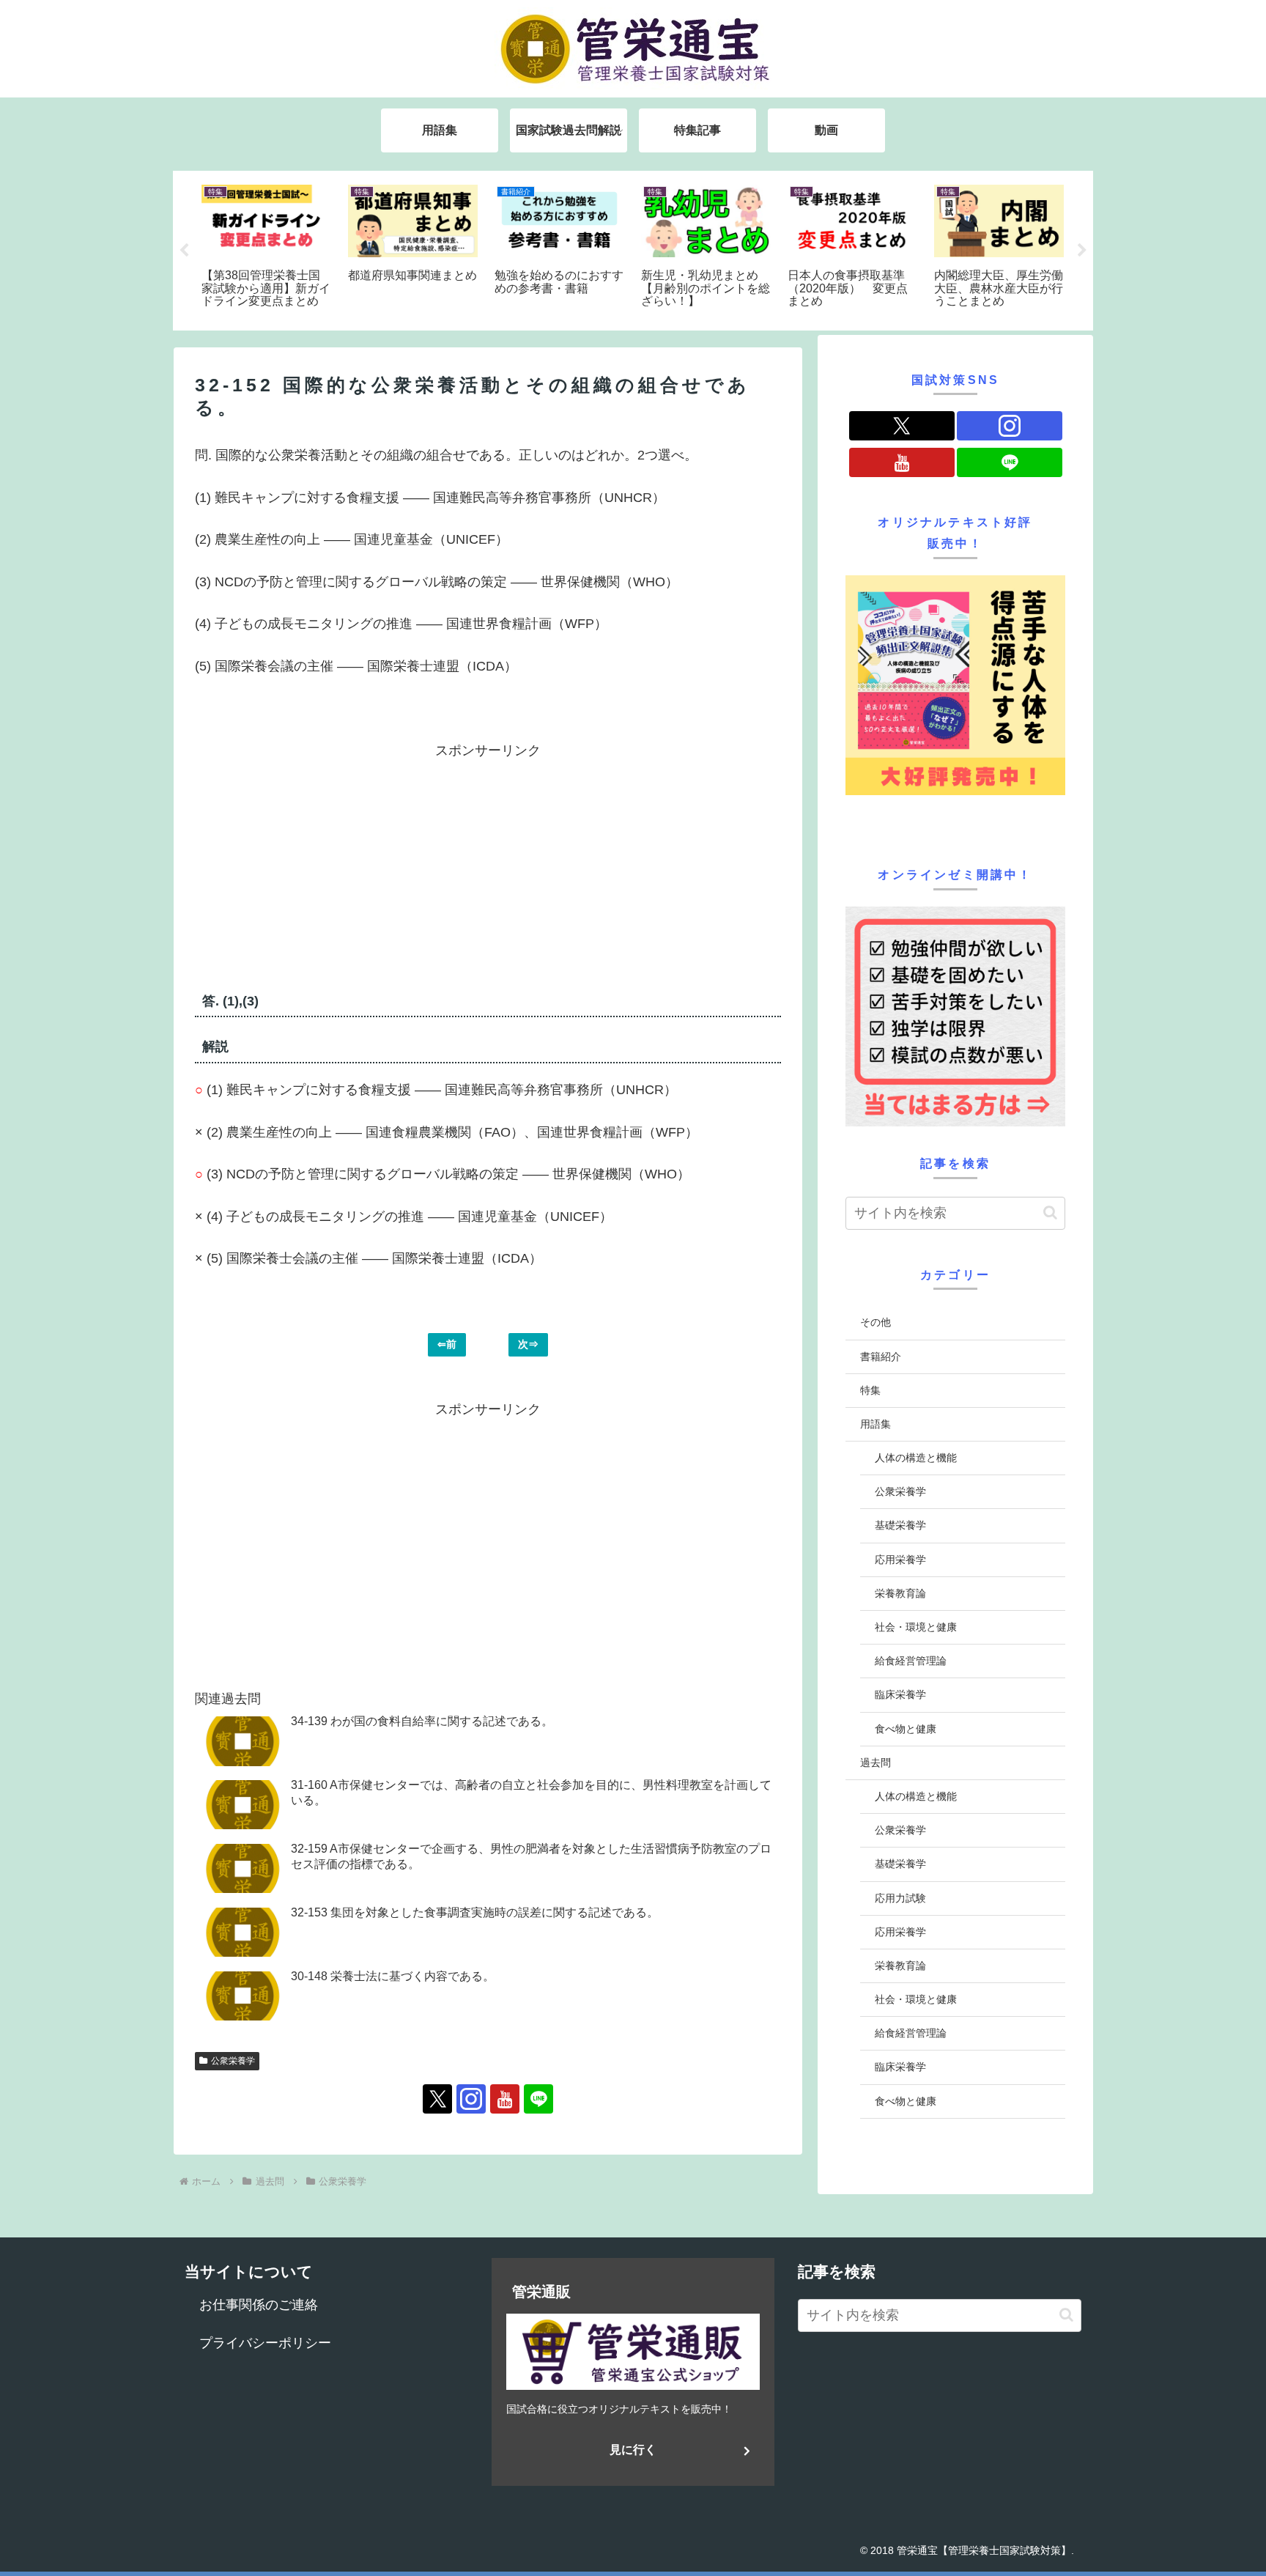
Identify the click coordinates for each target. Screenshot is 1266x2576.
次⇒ (528, 1344)
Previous (184, 251)
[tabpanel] (267, 248)
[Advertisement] (341, 866)
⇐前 (447, 1344)
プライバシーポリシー (265, 2343)
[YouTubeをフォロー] (505, 2099)
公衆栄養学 (233, 2061)
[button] (1050, 1213)
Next (1082, 251)
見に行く (633, 2450)
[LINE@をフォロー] (538, 2099)
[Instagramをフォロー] (471, 2099)
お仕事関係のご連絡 (259, 2305)
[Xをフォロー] (437, 2099)
